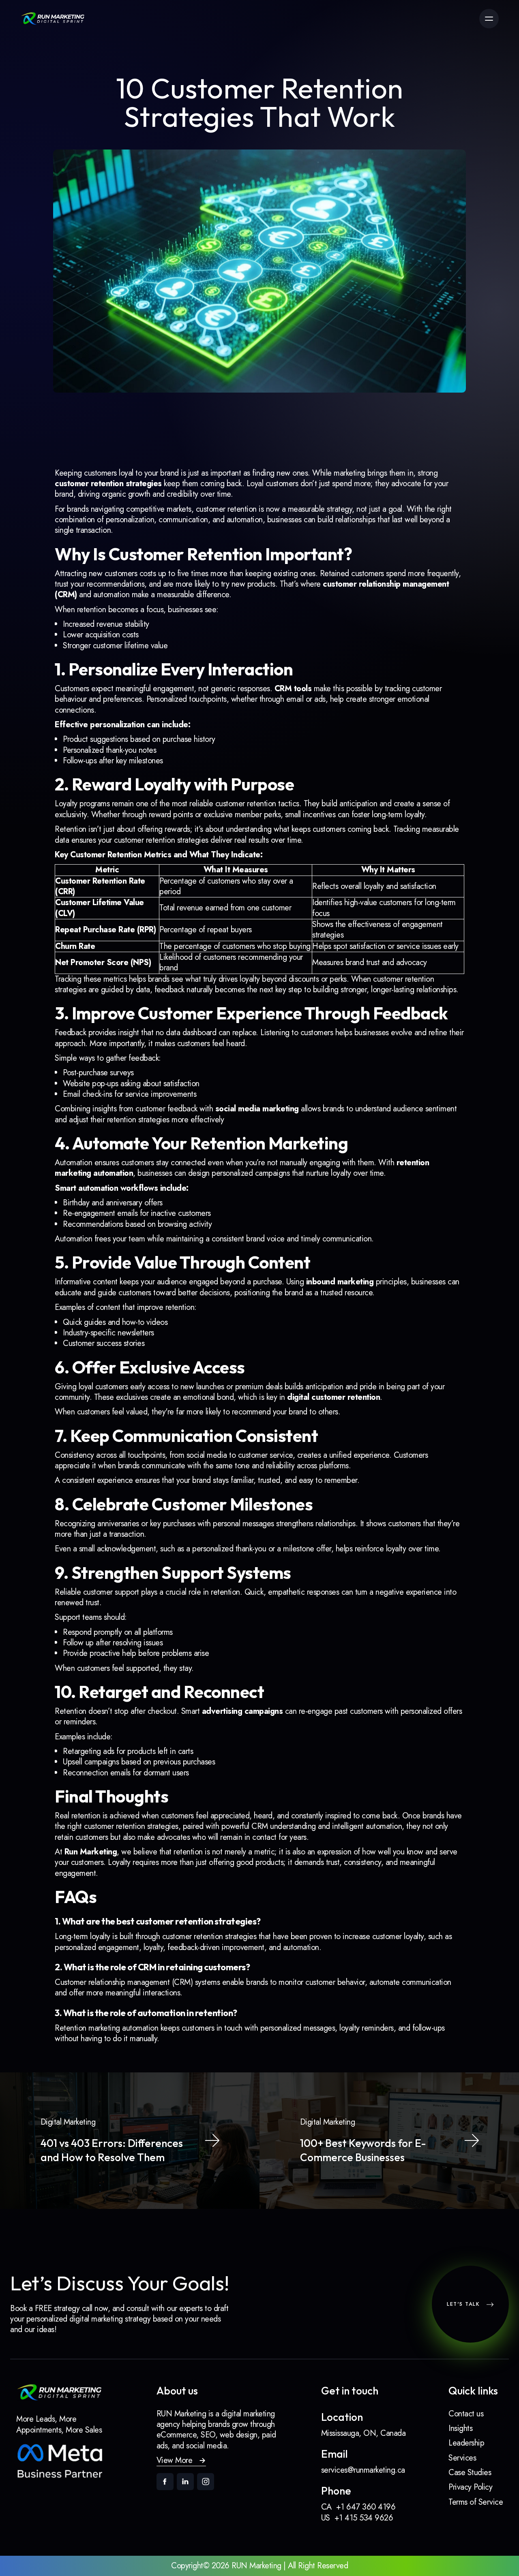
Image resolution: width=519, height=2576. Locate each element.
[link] (53, 19)
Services (462, 2458)
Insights (460, 2428)
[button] (181, 2461)
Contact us (466, 2414)
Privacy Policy (470, 2487)
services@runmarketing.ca (363, 2470)
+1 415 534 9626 (364, 2518)
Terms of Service (476, 2502)
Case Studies (470, 2472)
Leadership (466, 2443)
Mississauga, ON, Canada (364, 2433)
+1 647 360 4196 (366, 2507)
